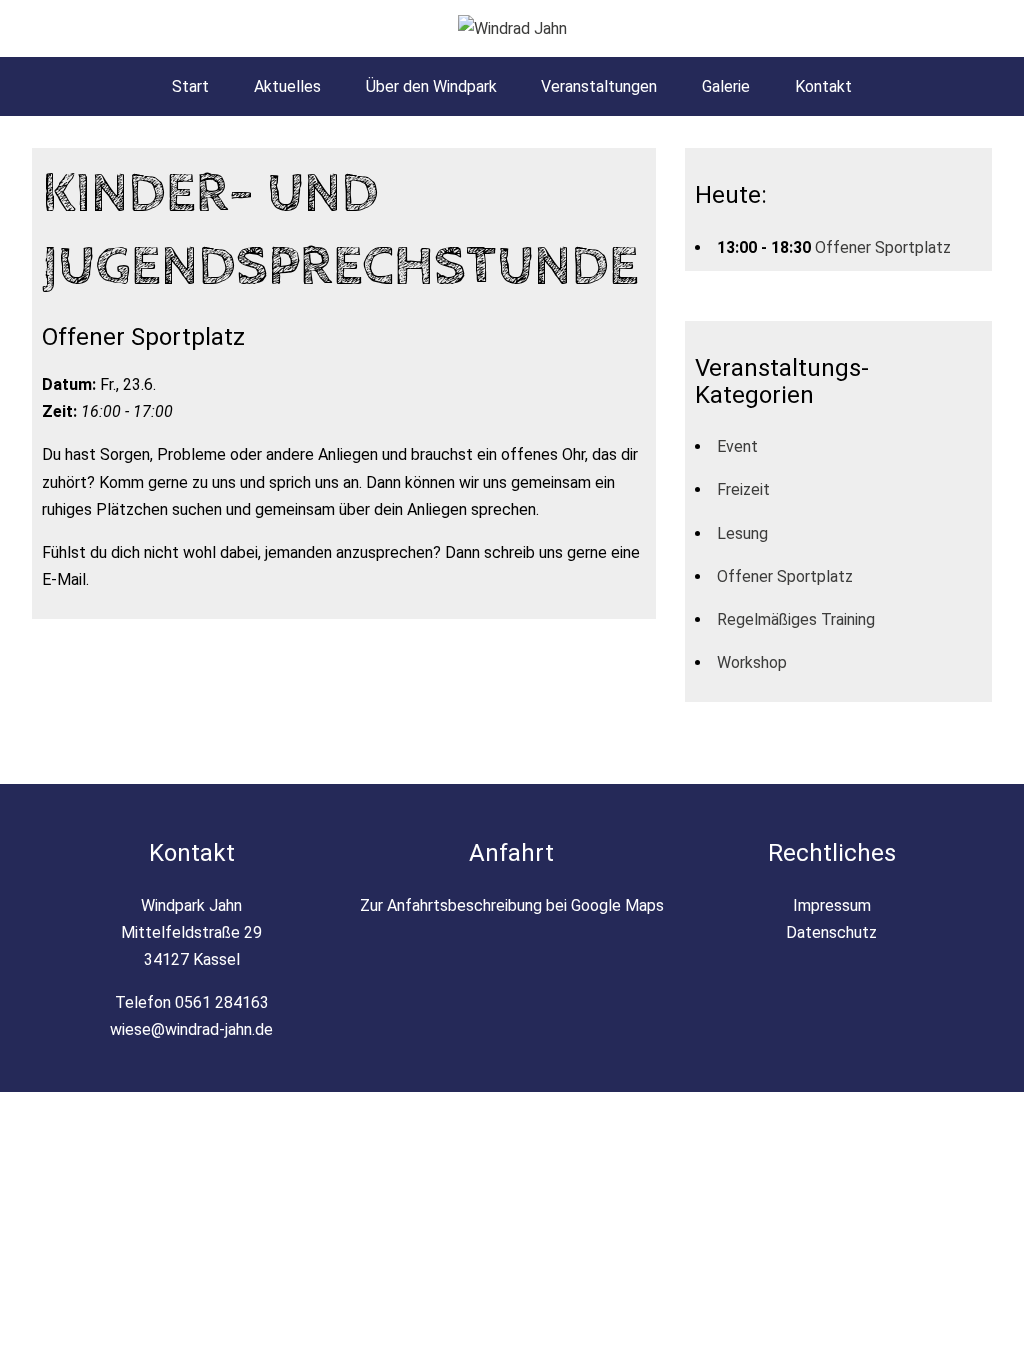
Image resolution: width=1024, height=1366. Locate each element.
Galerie (726, 86)
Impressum (832, 905)
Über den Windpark (431, 86)
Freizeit (743, 489)
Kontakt (823, 86)
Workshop (752, 662)
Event (737, 446)
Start (190, 86)
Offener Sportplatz (883, 247)
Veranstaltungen (599, 86)
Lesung (742, 533)
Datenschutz (831, 932)
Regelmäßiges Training (796, 619)
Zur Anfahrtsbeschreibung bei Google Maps (512, 905)
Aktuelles (287, 86)
